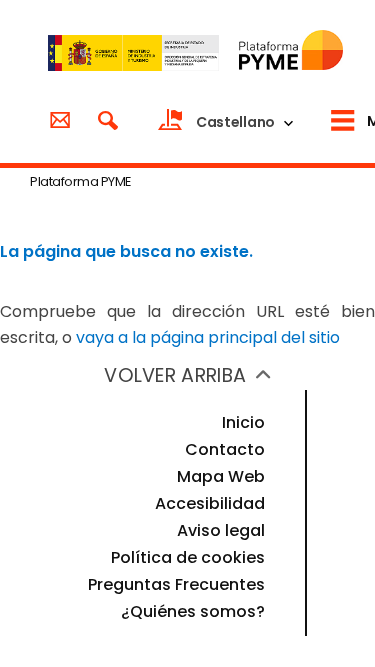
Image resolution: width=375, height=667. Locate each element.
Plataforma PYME (80, 181)
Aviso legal (221, 530)
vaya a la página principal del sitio (208, 337)
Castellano (235, 122)
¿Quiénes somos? (193, 611)
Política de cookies (188, 557)
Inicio (243, 422)
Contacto (225, 449)
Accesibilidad (210, 503)
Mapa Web (221, 476)
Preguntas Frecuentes (176, 584)
